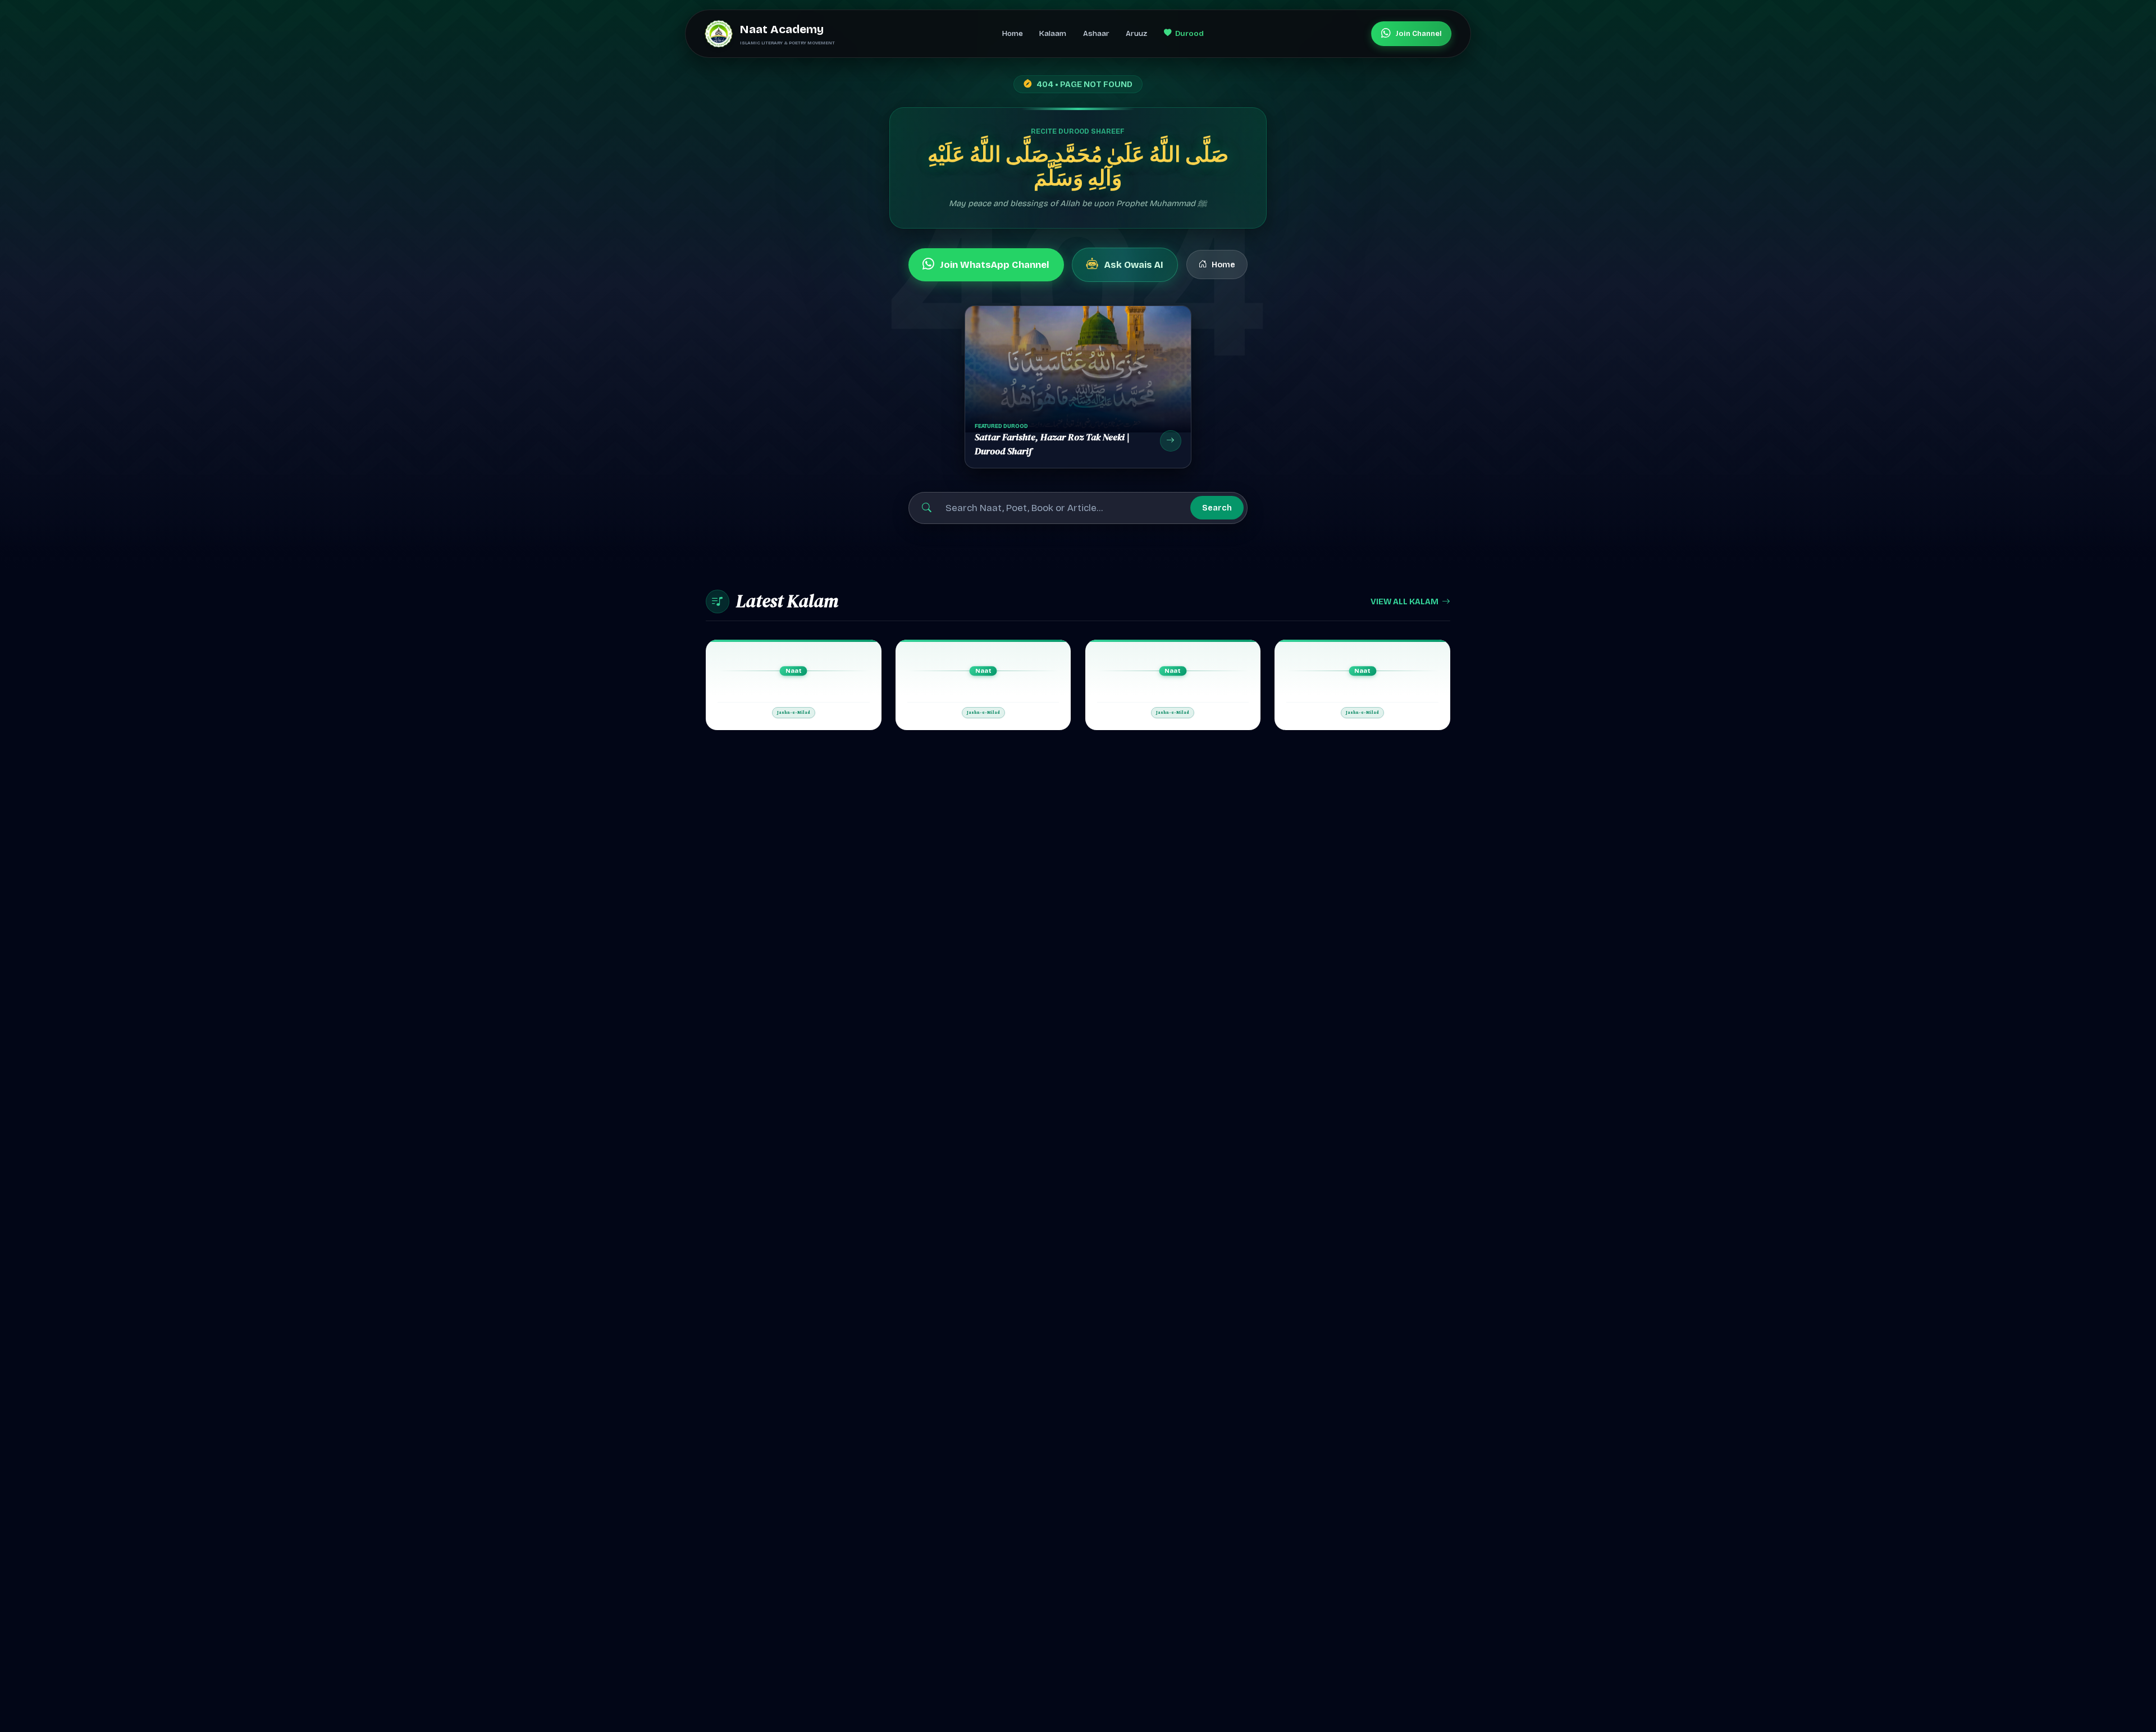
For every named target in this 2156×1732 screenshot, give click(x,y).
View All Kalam (1404, 601)
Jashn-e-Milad (794, 713)
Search (1217, 508)
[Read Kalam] (794, 685)
